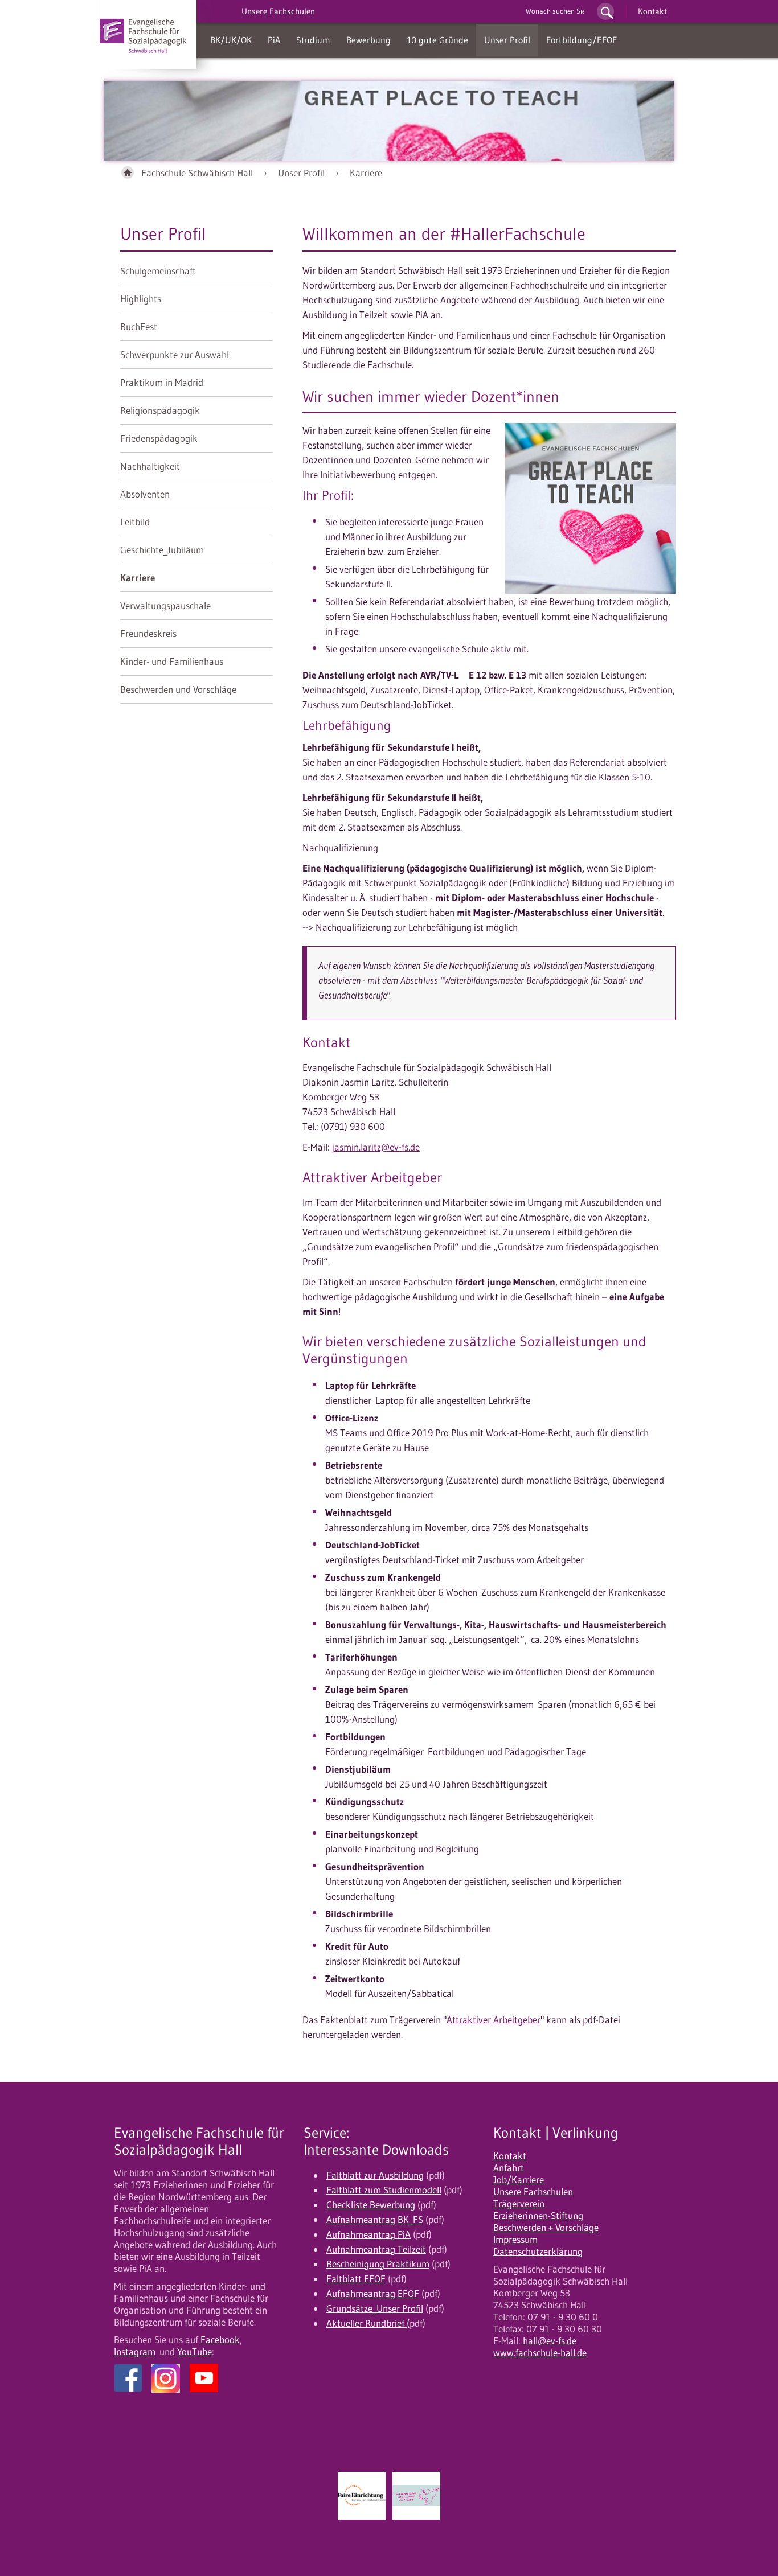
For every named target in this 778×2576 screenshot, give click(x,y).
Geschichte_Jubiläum (162, 550)
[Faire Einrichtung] (362, 2496)
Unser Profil (507, 40)
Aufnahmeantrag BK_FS (375, 2220)
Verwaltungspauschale (165, 606)
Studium (313, 40)
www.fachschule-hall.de (540, 2353)
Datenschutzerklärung (538, 2252)
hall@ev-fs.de (550, 2341)
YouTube (195, 2352)
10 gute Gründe (437, 40)
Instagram (135, 2352)
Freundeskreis (148, 634)
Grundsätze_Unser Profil (375, 2308)
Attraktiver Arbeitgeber (494, 2020)
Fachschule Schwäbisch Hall (197, 173)
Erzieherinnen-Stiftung (538, 2216)
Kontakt (652, 11)
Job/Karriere (519, 2180)
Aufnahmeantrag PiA (368, 2234)
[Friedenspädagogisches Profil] (416, 2496)
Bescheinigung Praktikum (378, 2264)
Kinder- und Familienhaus (172, 662)
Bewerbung (368, 40)
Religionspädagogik (160, 410)
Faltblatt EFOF (356, 2279)
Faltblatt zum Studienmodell (384, 2190)
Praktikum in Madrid (162, 383)
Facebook (220, 2340)
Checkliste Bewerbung (371, 2205)
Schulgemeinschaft (158, 271)
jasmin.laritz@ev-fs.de (376, 1147)
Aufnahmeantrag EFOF (373, 2294)
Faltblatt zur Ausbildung (375, 2175)
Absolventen (145, 494)
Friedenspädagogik (159, 438)
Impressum (515, 2240)
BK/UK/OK (231, 40)
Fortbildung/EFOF (582, 40)
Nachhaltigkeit (150, 466)
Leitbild (135, 522)
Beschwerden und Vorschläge (178, 689)
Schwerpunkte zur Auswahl (175, 355)
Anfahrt (509, 2168)
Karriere (366, 173)
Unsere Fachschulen (533, 2192)
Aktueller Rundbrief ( (368, 2323)
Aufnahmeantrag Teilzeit (376, 2249)
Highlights (141, 299)
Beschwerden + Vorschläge (546, 2228)
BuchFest (139, 327)
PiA (274, 40)
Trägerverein (519, 2204)
